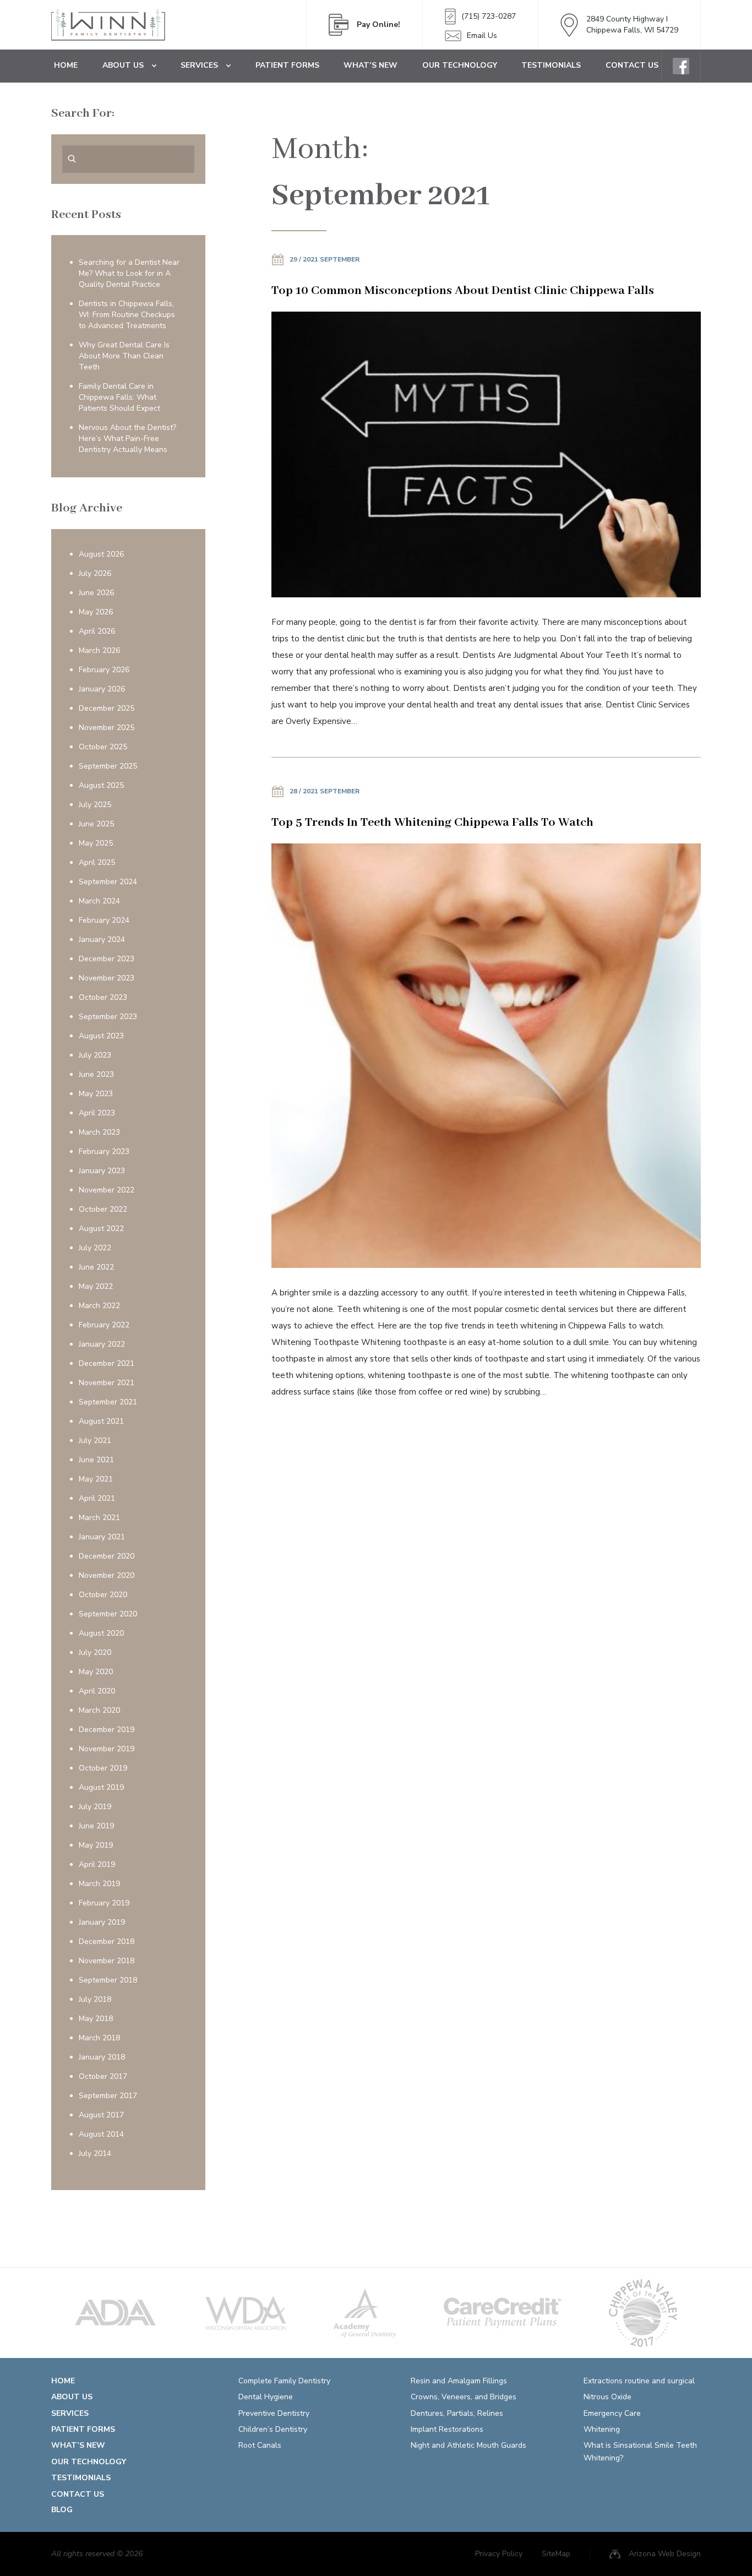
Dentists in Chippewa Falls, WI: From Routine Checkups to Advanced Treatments (127, 315)
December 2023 (107, 959)
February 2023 (104, 1151)
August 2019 (101, 1787)
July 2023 (95, 1055)
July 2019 (95, 1807)
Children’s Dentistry (273, 2429)
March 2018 (99, 2038)
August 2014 (101, 2134)
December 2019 (107, 1730)
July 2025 (95, 805)
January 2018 (102, 2057)
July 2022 (95, 1248)
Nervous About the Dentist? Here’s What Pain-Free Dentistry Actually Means (127, 439)
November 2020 (107, 1575)
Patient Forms (287, 65)
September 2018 (108, 1980)
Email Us (482, 36)
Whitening (602, 2429)
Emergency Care (612, 2413)
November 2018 (107, 1961)
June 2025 (96, 824)
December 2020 (107, 1556)
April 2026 (97, 631)
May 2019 (96, 1845)
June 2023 (96, 1074)
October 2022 (103, 1209)
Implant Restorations (447, 2429)
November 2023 (107, 978)
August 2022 (101, 1229)
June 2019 (96, 1826)
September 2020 (108, 1614)
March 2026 (99, 650)
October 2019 (103, 1768)
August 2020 (101, 1633)
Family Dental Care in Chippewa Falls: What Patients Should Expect (119, 397)
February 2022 (104, 1325)
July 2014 (95, 2153)
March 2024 (99, 901)
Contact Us (632, 65)
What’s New (370, 65)
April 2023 (97, 1113)
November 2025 (107, 728)
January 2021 (102, 1537)
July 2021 (95, 1441)
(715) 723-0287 (489, 16)
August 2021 (101, 1421)
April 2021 (97, 1498)
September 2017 (108, 2096)
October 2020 (103, 1595)
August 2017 (101, 2115)
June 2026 (96, 593)
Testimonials (551, 65)
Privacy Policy (499, 2554)
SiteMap (556, 2554)
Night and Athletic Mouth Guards (468, 2445)
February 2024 (104, 920)
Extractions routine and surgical (639, 2381)
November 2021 (107, 1383)
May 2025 (96, 843)
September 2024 (108, 882)
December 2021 (107, 1363)
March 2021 (99, 1518)
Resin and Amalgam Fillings (459, 2381)
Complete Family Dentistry (284, 2381)
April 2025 (97, 862)
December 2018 (107, 1941)
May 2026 (96, 612)
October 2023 (103, 997)
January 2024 (102, 940)
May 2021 (96, 1479)
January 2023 (102, 1171)
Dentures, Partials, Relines (457, 2413)
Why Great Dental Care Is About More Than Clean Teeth (124, 356)
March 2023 (99, 1132)
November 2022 (107, 1190)
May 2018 (96, 2019)
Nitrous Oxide (607, 2397)
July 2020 (95, 1652)
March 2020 (99, 1710)
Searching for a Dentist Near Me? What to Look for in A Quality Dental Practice (129, 273)
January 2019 (102, 1922)
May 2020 (96, 1672)
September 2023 (108, 1017)
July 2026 (95, 573)
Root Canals (260, 2445)
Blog (62, 2510)
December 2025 (107, 708)
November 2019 (107, 1749)
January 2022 (102, 1344)
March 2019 (99, 1884)
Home (66, 65)
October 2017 (103, 2076)
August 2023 (101, 1036)
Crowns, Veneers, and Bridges (464, 2397)
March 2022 (99, 1306)
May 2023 (96, 1094)
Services (199, 65)
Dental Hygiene (266, 2397)
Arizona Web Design (665, 2554)
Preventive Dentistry (274, 2413)
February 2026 (104, 670)
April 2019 (97, 1864)
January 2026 (102, 689)
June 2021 (96, 1460)
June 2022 (96, 1267)
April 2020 (97, 1691)
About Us (123, 65)
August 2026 (101, 554)
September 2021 (108, 1402)
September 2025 (108, 766)
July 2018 (95, 1999)
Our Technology (460, 65)
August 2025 (101, 785)
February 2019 (104, 1903)
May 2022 (96, 1286)
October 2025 (103, 747)
